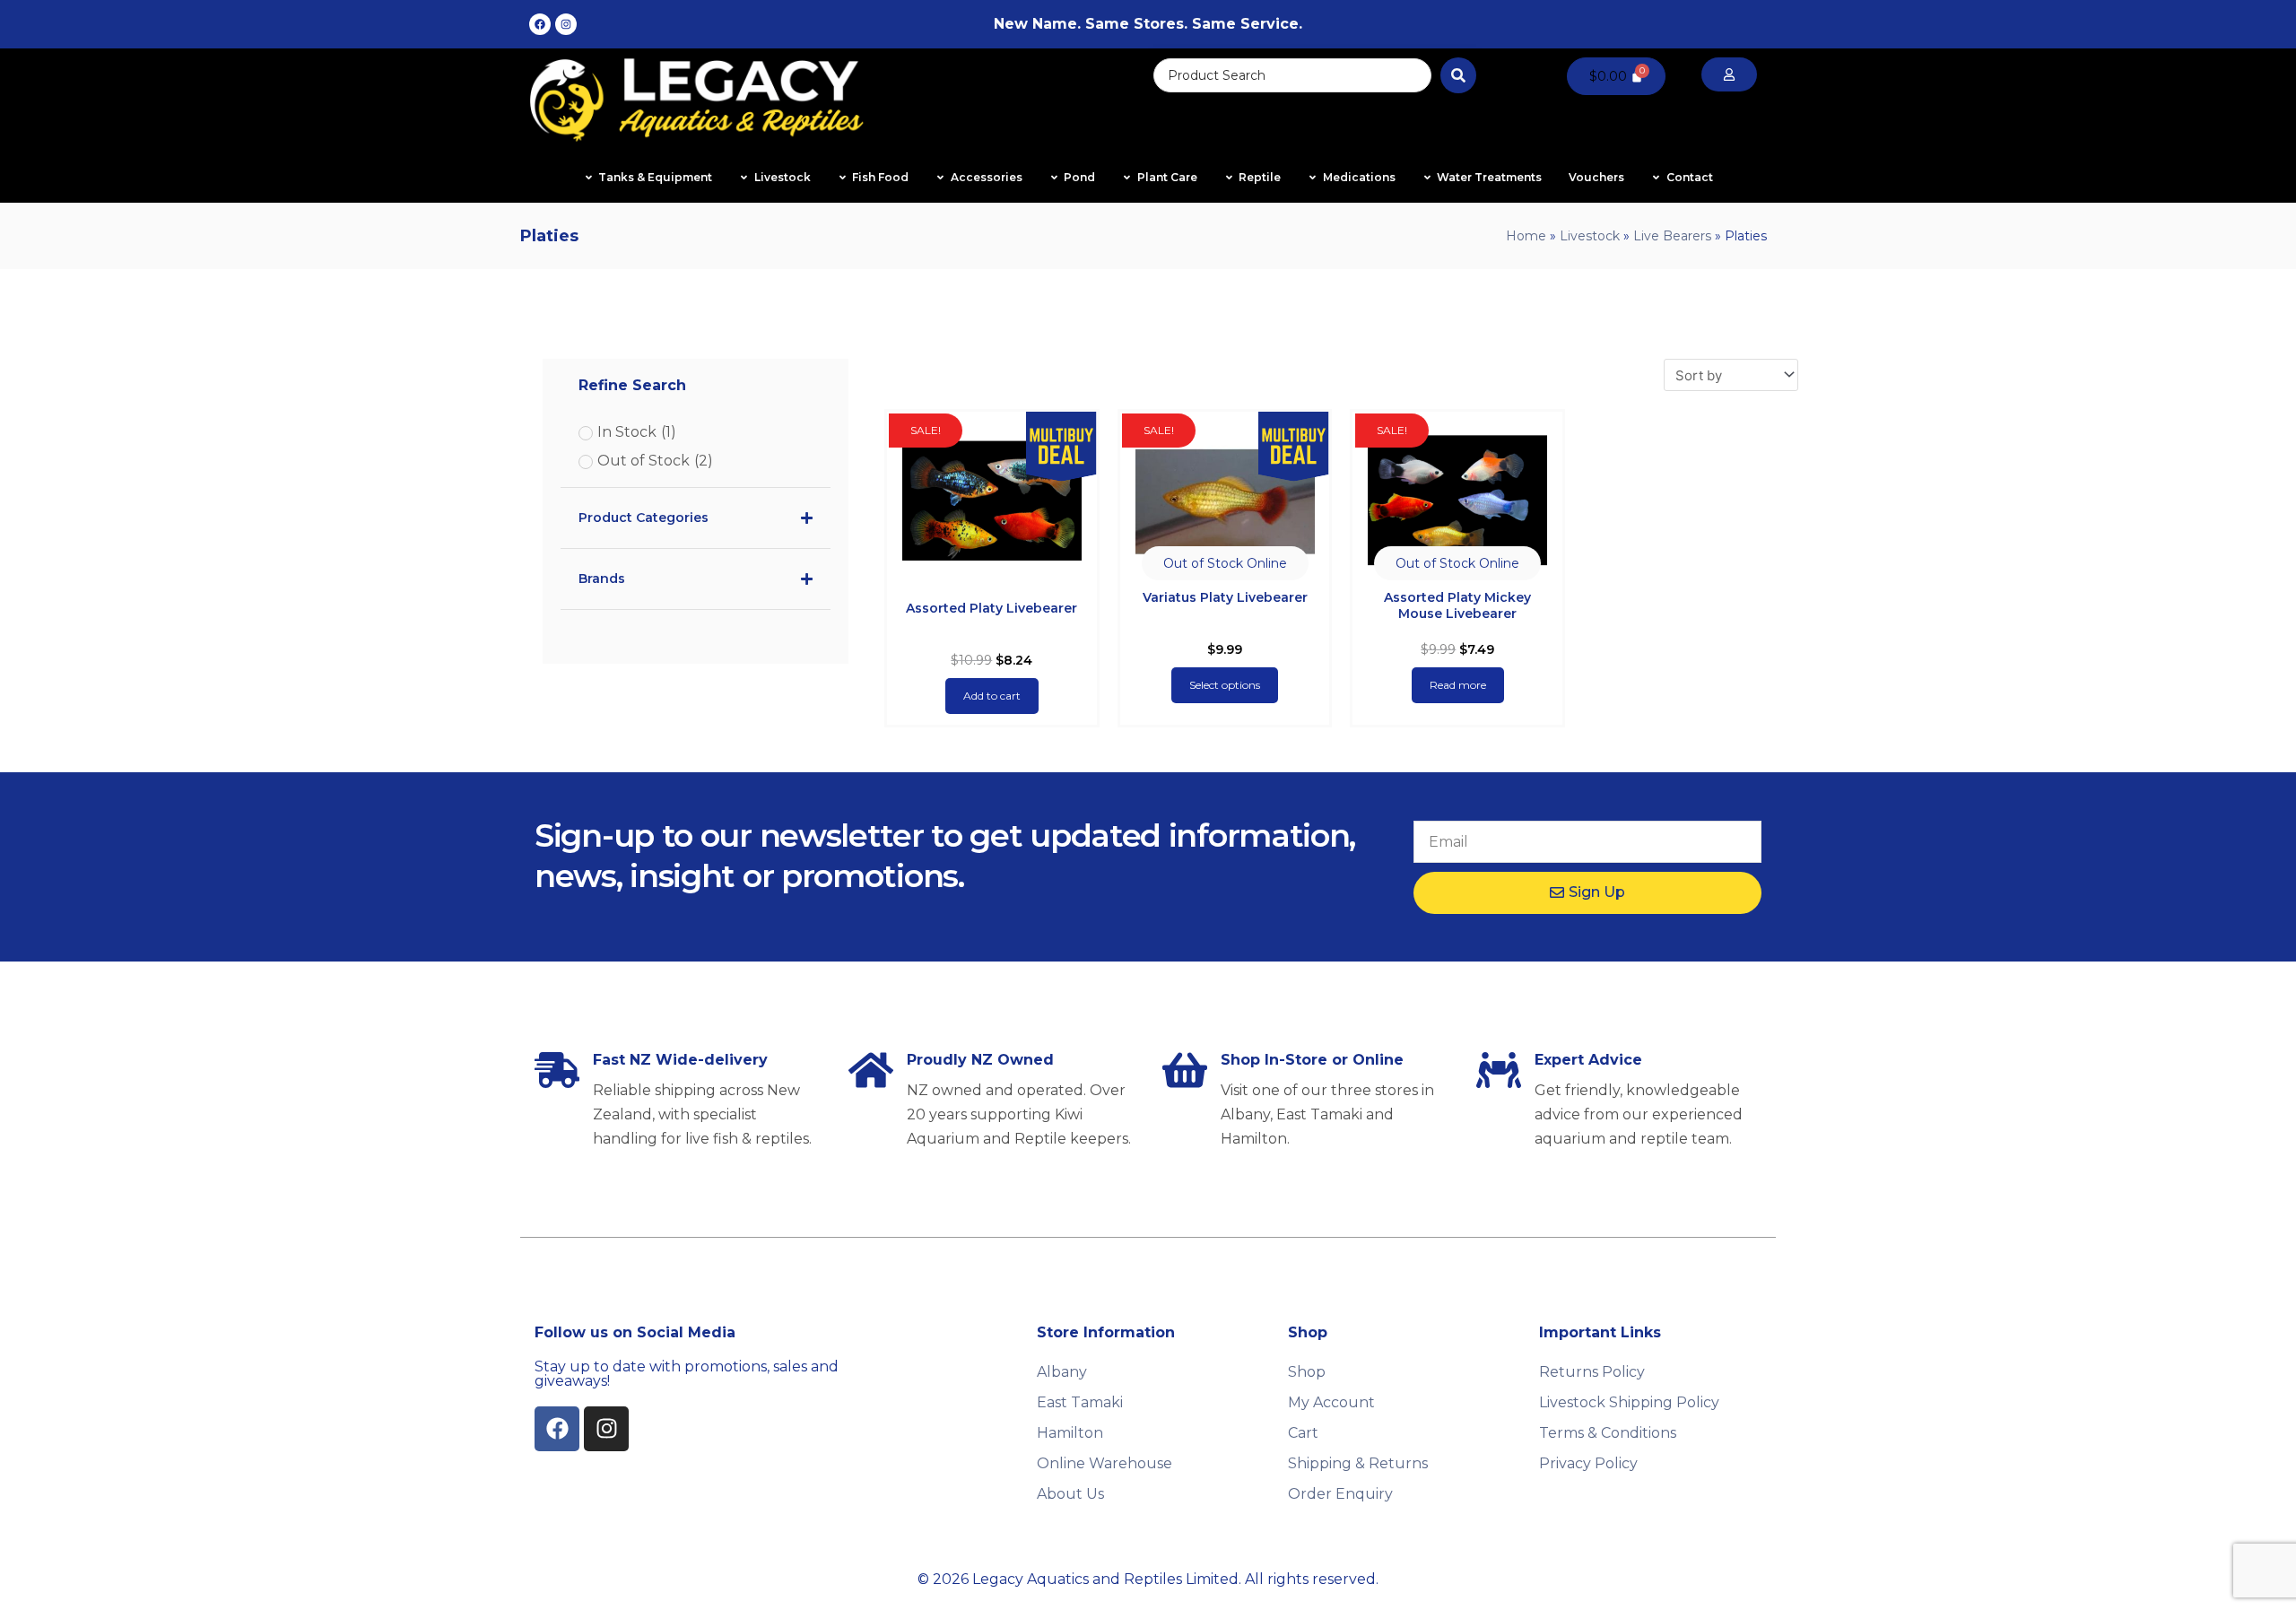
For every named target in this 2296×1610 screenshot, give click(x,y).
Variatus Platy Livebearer (1225, 597)
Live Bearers (1672, 236)
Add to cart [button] (992, 696)
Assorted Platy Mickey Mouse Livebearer (1457, 605)
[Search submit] (1458, 75)
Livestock (1590, 236)
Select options (1225, 685)
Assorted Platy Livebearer (991, 608)
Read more (1458, 685)
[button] (1225, 563)
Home (1526, 236)
